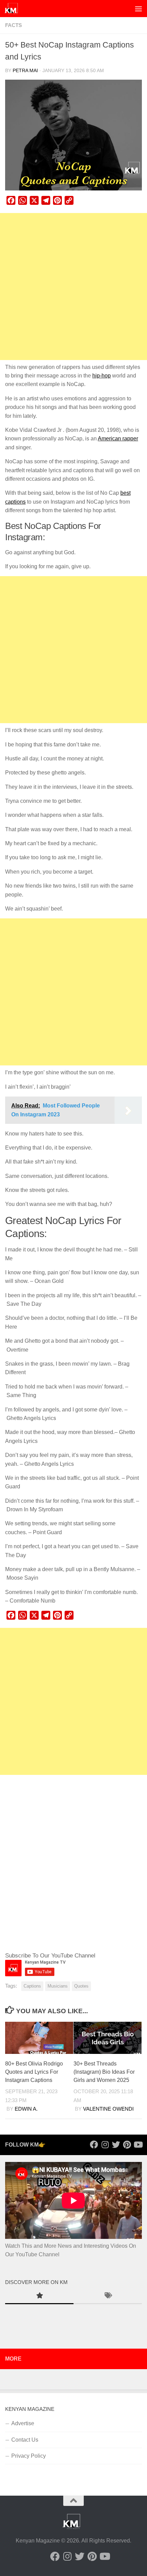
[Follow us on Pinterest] (127, 2145)
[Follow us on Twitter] (116, 2145)
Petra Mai (25, 71)
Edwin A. (26, 2109)
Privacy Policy (29, 2456)
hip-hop (102, 376)
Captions (32, 1986)
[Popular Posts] (39, 2296)
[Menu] (138, 9)
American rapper (118, 439)
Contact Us (25, 2440)
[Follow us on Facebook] (94, 2145)
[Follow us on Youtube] (138, 2145)
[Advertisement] (73, 287)
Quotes (81, 1986)
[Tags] (108, 2296)
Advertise (23, 2423)
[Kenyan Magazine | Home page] (14, 9)
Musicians (58, 1986)
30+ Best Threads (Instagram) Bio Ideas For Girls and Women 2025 (104, 2072)
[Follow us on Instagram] (105, 2145)
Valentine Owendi (108, 2109)
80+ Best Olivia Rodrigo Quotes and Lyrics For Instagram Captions (34, 2072)
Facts (14, 25)
